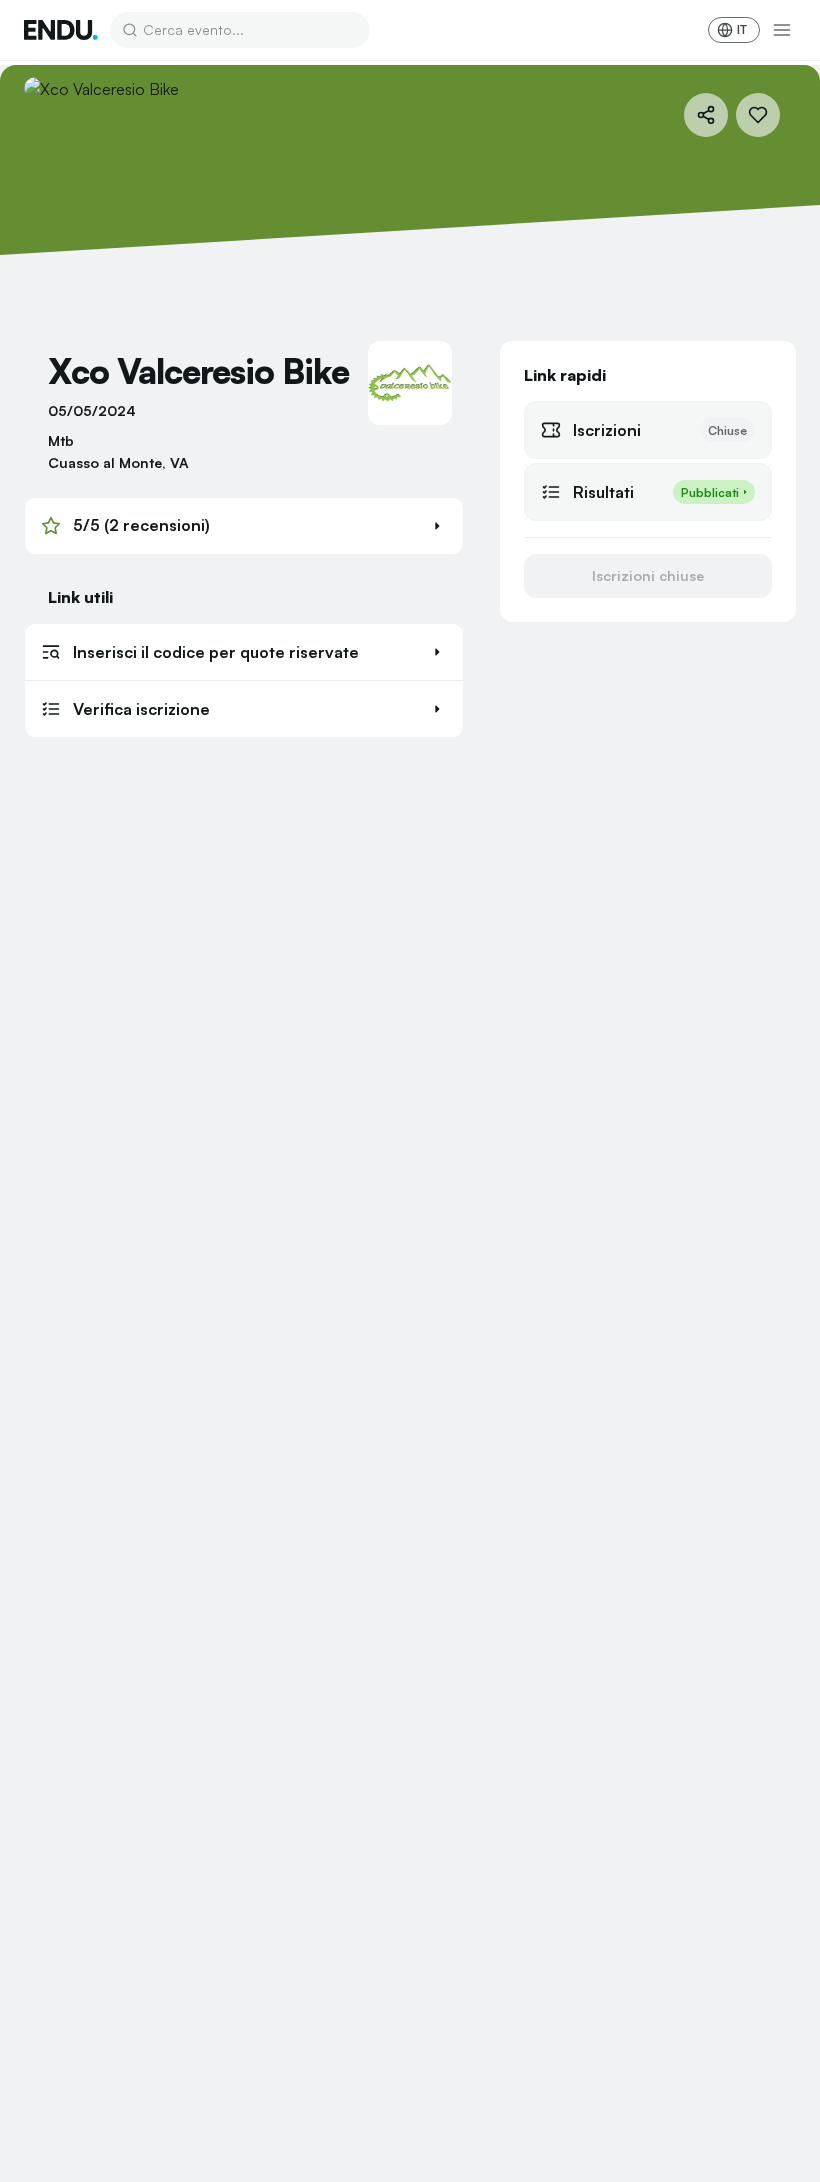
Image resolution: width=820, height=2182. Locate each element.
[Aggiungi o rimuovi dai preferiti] (758, 115)
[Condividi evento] (706, 115)
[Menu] (782, 30)
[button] (244, 526)
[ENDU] (61, 30)
